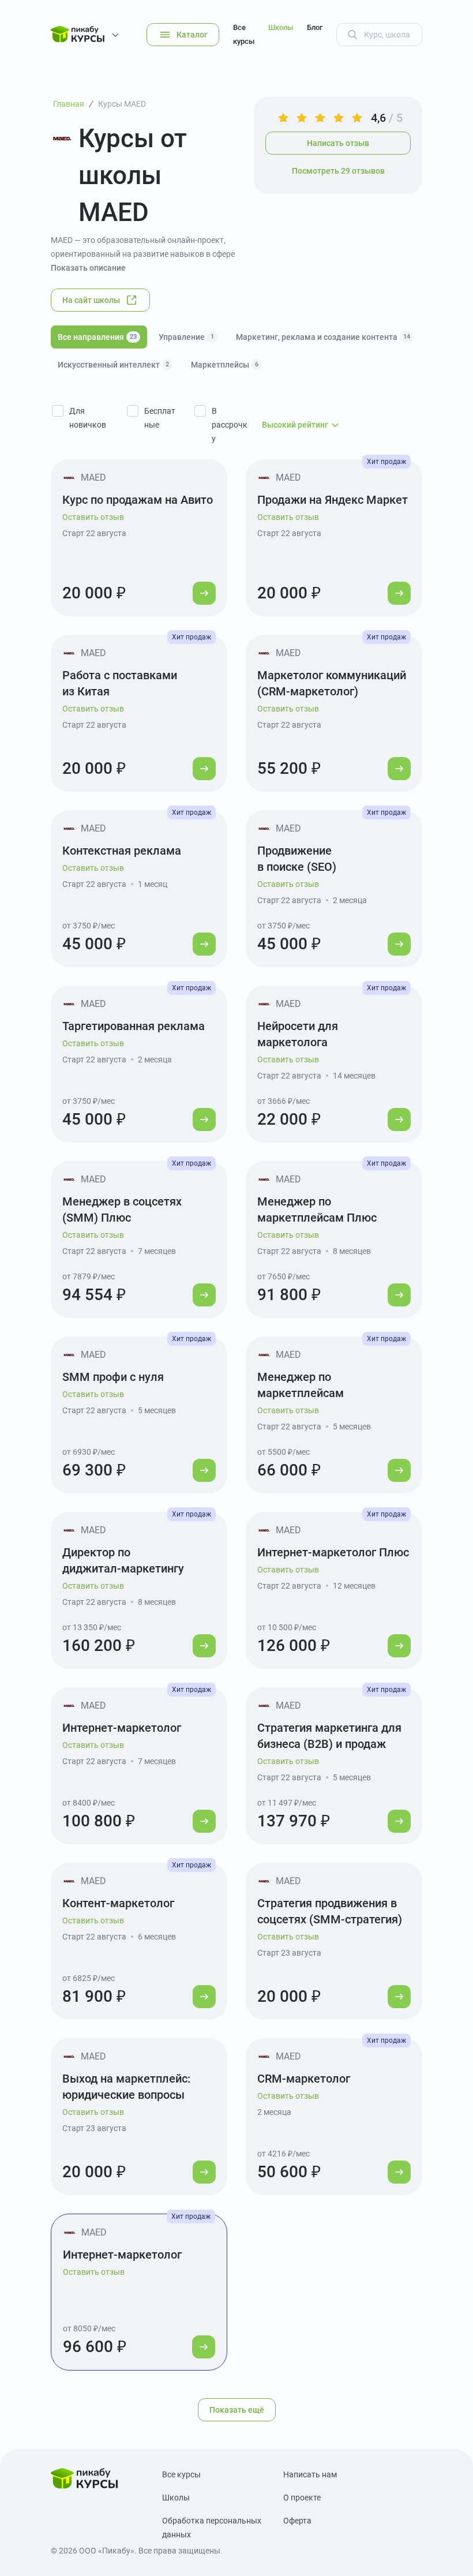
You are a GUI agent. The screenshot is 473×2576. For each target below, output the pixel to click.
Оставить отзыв (93, 517)
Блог (315, 27)
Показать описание (88, 268)
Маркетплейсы (225, 365)
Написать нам (310, 2474)
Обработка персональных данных (212, 2528)
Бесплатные (160, 418)
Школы (281, 27)
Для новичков (88, 418)
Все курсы (244, 34)
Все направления (97, 337)
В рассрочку (230, 425)
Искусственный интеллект (113, 365)
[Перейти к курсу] (204, 593)
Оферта (297, 2521)
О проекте (302, 2498)
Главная (69, 104)
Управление (186, 337)
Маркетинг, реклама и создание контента (323, 337)
